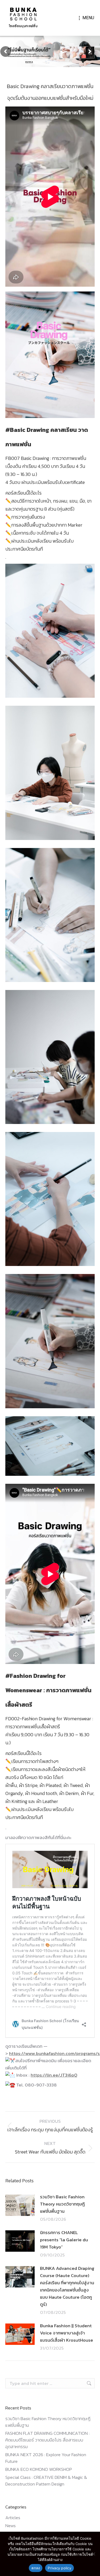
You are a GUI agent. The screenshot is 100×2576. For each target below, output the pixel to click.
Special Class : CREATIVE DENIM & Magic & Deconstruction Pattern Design (46, 2481)
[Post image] (20, 2205)
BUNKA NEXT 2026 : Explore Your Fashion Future (46, 2458)
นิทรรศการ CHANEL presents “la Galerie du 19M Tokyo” (64, 2240)
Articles (13, 2518)
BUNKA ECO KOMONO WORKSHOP (39, 2469)
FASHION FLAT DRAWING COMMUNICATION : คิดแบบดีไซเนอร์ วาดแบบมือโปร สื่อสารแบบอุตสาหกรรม (47, 2440)
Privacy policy (59, 2568)
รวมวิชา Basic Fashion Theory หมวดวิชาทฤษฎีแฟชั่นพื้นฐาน (62, 2204)
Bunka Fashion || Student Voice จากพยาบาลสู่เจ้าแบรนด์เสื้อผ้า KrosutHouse (67, 2333)
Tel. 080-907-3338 (36, 2085)
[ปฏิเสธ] (93, 2554)
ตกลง (36, 2568)
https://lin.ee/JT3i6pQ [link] (54, 2075)
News (11, 2526)
